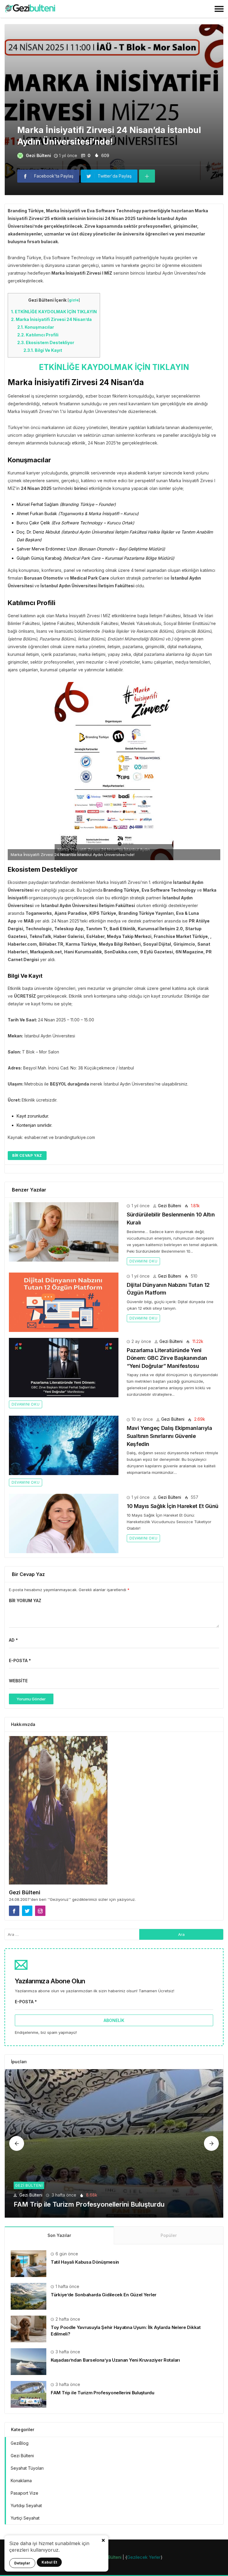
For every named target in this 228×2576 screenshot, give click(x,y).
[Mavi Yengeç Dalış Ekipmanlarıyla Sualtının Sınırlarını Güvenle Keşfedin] (64, 1445)
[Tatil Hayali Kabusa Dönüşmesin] (28, 2263)
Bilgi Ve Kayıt (43, 350)
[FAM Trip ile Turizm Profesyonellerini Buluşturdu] (114, 2143)
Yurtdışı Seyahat (26, 2505)
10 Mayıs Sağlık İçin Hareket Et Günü (173, 1506)
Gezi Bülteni (38, 155)
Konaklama (21, 2481)
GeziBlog (20, 2443)
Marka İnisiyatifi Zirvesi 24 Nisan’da (51, 319)
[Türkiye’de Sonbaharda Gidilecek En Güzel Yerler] (28, 2296)
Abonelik (114, 2020)
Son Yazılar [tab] (59, 2235)
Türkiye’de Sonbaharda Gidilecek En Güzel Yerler (104, 2295)
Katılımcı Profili (38, 335)
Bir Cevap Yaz (27, 1155)
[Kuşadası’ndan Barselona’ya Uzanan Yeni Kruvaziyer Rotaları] (28, 2361)
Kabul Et (49, 2562)
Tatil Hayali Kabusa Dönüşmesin (85, 2262)
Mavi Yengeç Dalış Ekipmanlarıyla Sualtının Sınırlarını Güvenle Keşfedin (169, 1436)
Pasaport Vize (24, 2493)
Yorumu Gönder (31, 1699)
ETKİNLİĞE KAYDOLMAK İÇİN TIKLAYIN (54, 312)
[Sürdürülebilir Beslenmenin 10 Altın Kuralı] (64, 1232)
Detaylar (22, 2563)
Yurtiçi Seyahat (25, 2518)
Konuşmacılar (36, 327)
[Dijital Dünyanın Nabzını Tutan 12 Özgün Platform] (64, 1302)
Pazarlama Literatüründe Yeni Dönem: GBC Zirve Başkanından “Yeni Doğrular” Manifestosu (167, 1358)
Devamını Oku (143, 1261)
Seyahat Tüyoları (27, 2468)
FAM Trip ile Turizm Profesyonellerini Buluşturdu (89, 2204)
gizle (74, 300)
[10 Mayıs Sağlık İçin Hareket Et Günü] (64, 1523)
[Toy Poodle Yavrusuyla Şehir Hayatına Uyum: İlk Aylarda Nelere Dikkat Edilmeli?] (28, 2329)
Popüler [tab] (169, 2235)
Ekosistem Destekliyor (46, 342)
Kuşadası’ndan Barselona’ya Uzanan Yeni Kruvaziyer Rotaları (115, 2360)
